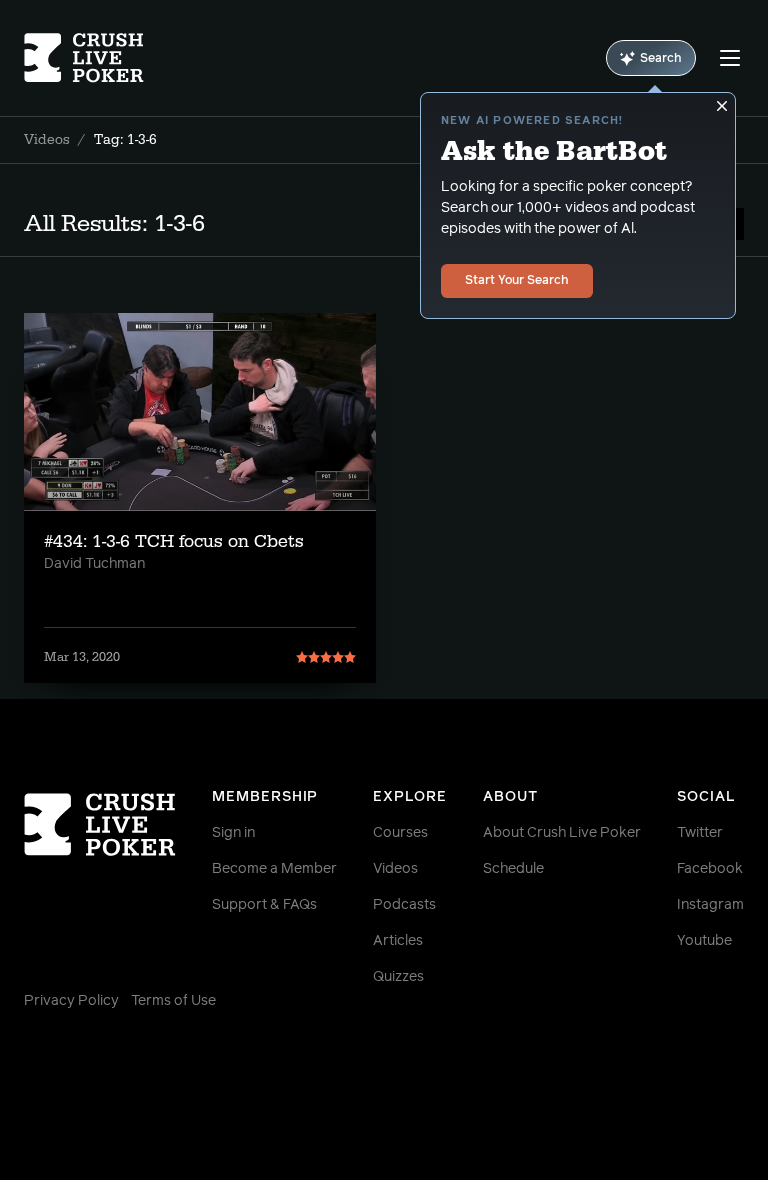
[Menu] (730, 58)
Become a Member (274, 869)
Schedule (513, 869)
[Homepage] (84, 58)
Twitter (700, 833)
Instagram (710, 905)
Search (661, 59)
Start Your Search (517, 281)
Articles (398, 941)
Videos (47, 140)
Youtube (704, 941)
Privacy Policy (71, 1001)
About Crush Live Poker (562, 833)
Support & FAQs (264, 905)
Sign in (233, 833)
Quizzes (398, 977)
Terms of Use (173, 1001)
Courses (400, 833)
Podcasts (404, 905)
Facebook (710, 869)
